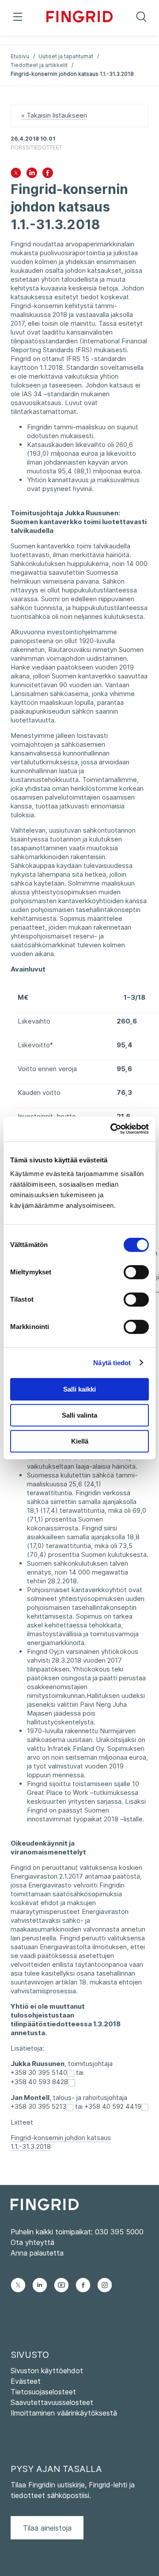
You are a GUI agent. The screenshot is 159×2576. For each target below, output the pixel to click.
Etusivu (20, 56)
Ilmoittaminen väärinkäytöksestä (64, 2413)
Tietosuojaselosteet (43, 2392)
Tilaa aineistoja (47, 2528)
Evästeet (26, 2381)
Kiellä (80, 1441)
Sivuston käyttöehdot (47, 2371)
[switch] (136, 1272)
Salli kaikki (79, 1389)
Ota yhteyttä (32, 2242)
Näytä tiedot (112, 1363)
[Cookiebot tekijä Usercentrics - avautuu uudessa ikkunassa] (112, 1129)
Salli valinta (79, 1415)
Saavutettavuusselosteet (52, 2402)
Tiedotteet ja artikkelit (39, 65)
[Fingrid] (79, 18)
